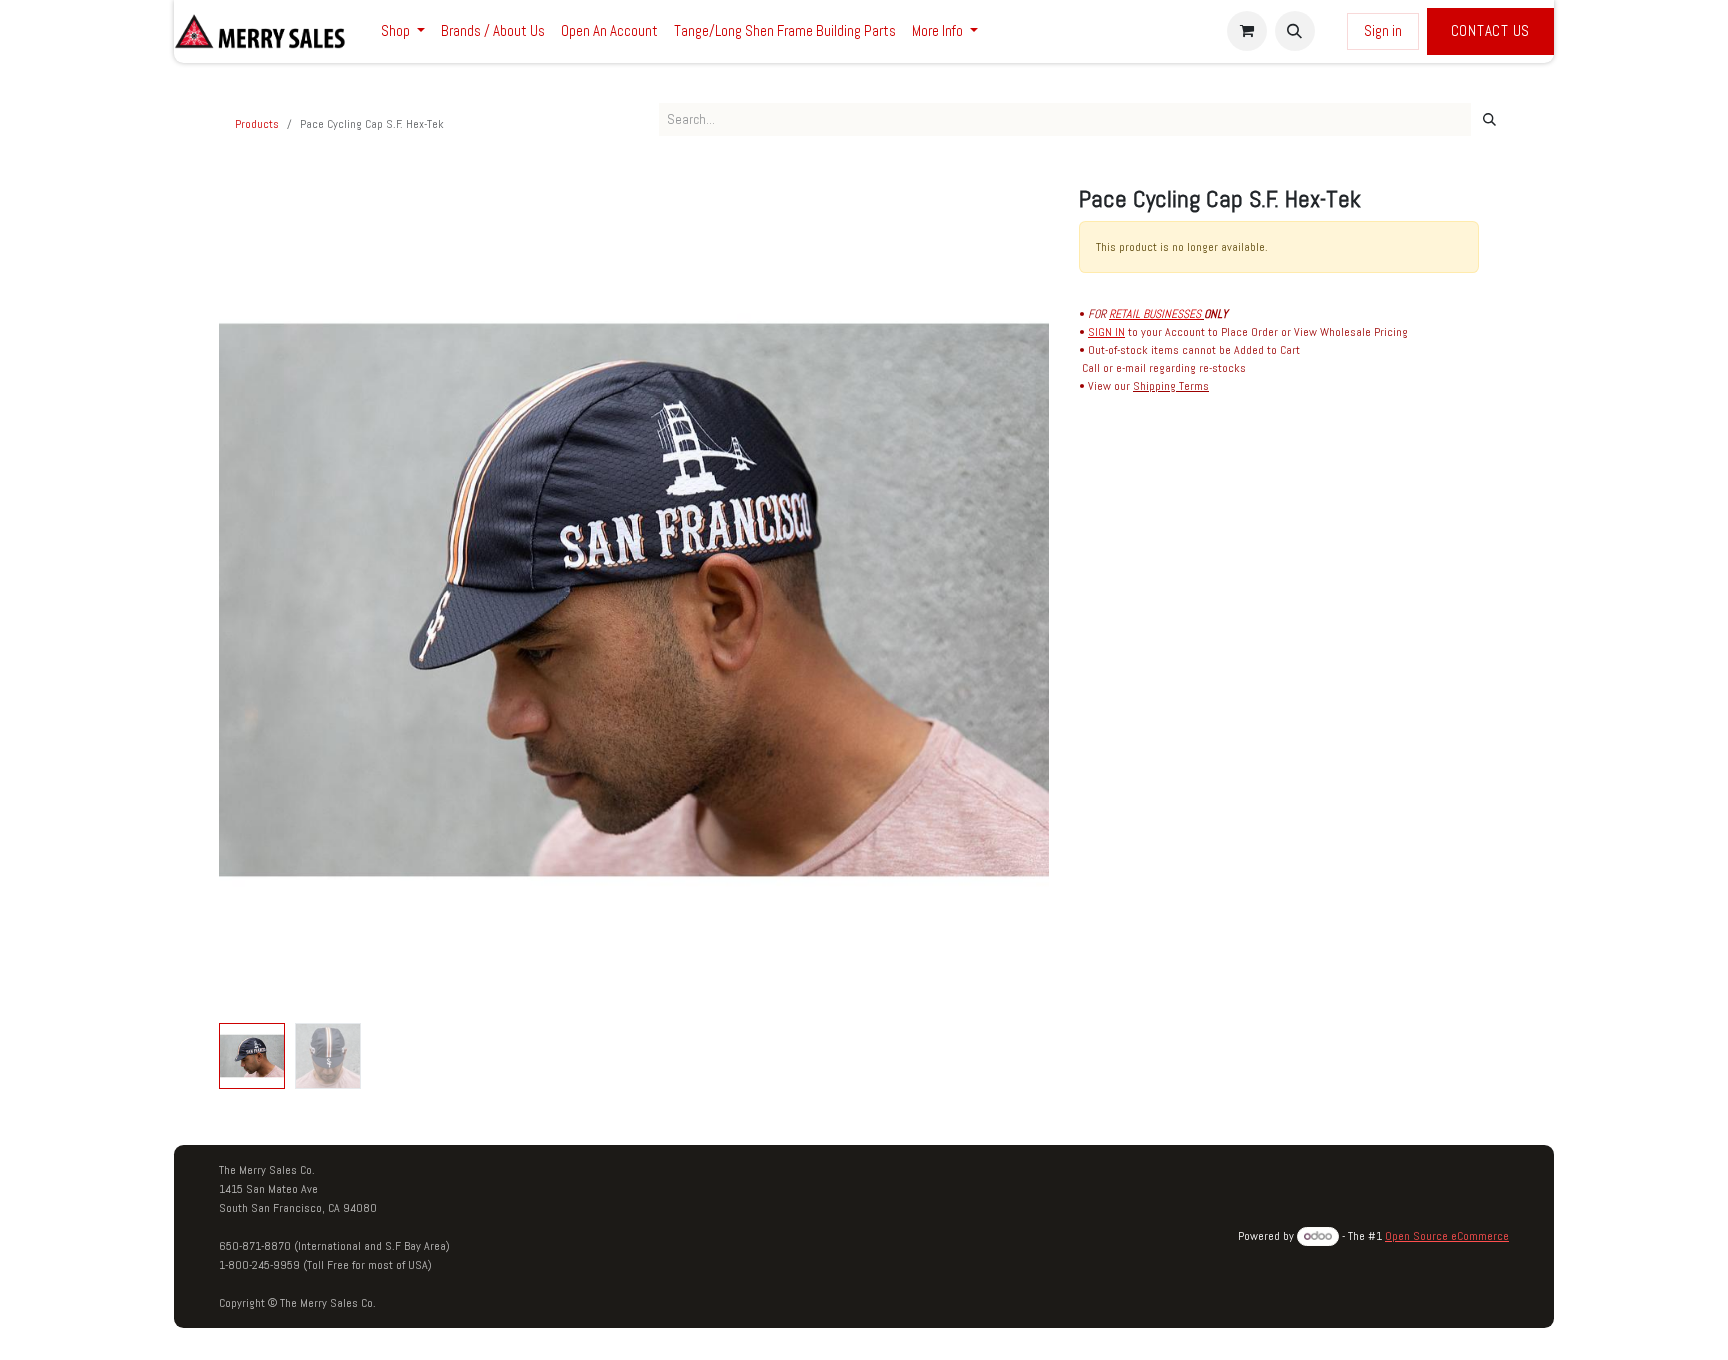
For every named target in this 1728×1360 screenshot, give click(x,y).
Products (257, 124)
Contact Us (1491, 30)
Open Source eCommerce (1447, 1236)
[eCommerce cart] (1247, 31)
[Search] (1489, 120)
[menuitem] (403, 31)
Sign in (1383, 30)
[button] (1295, 31)
